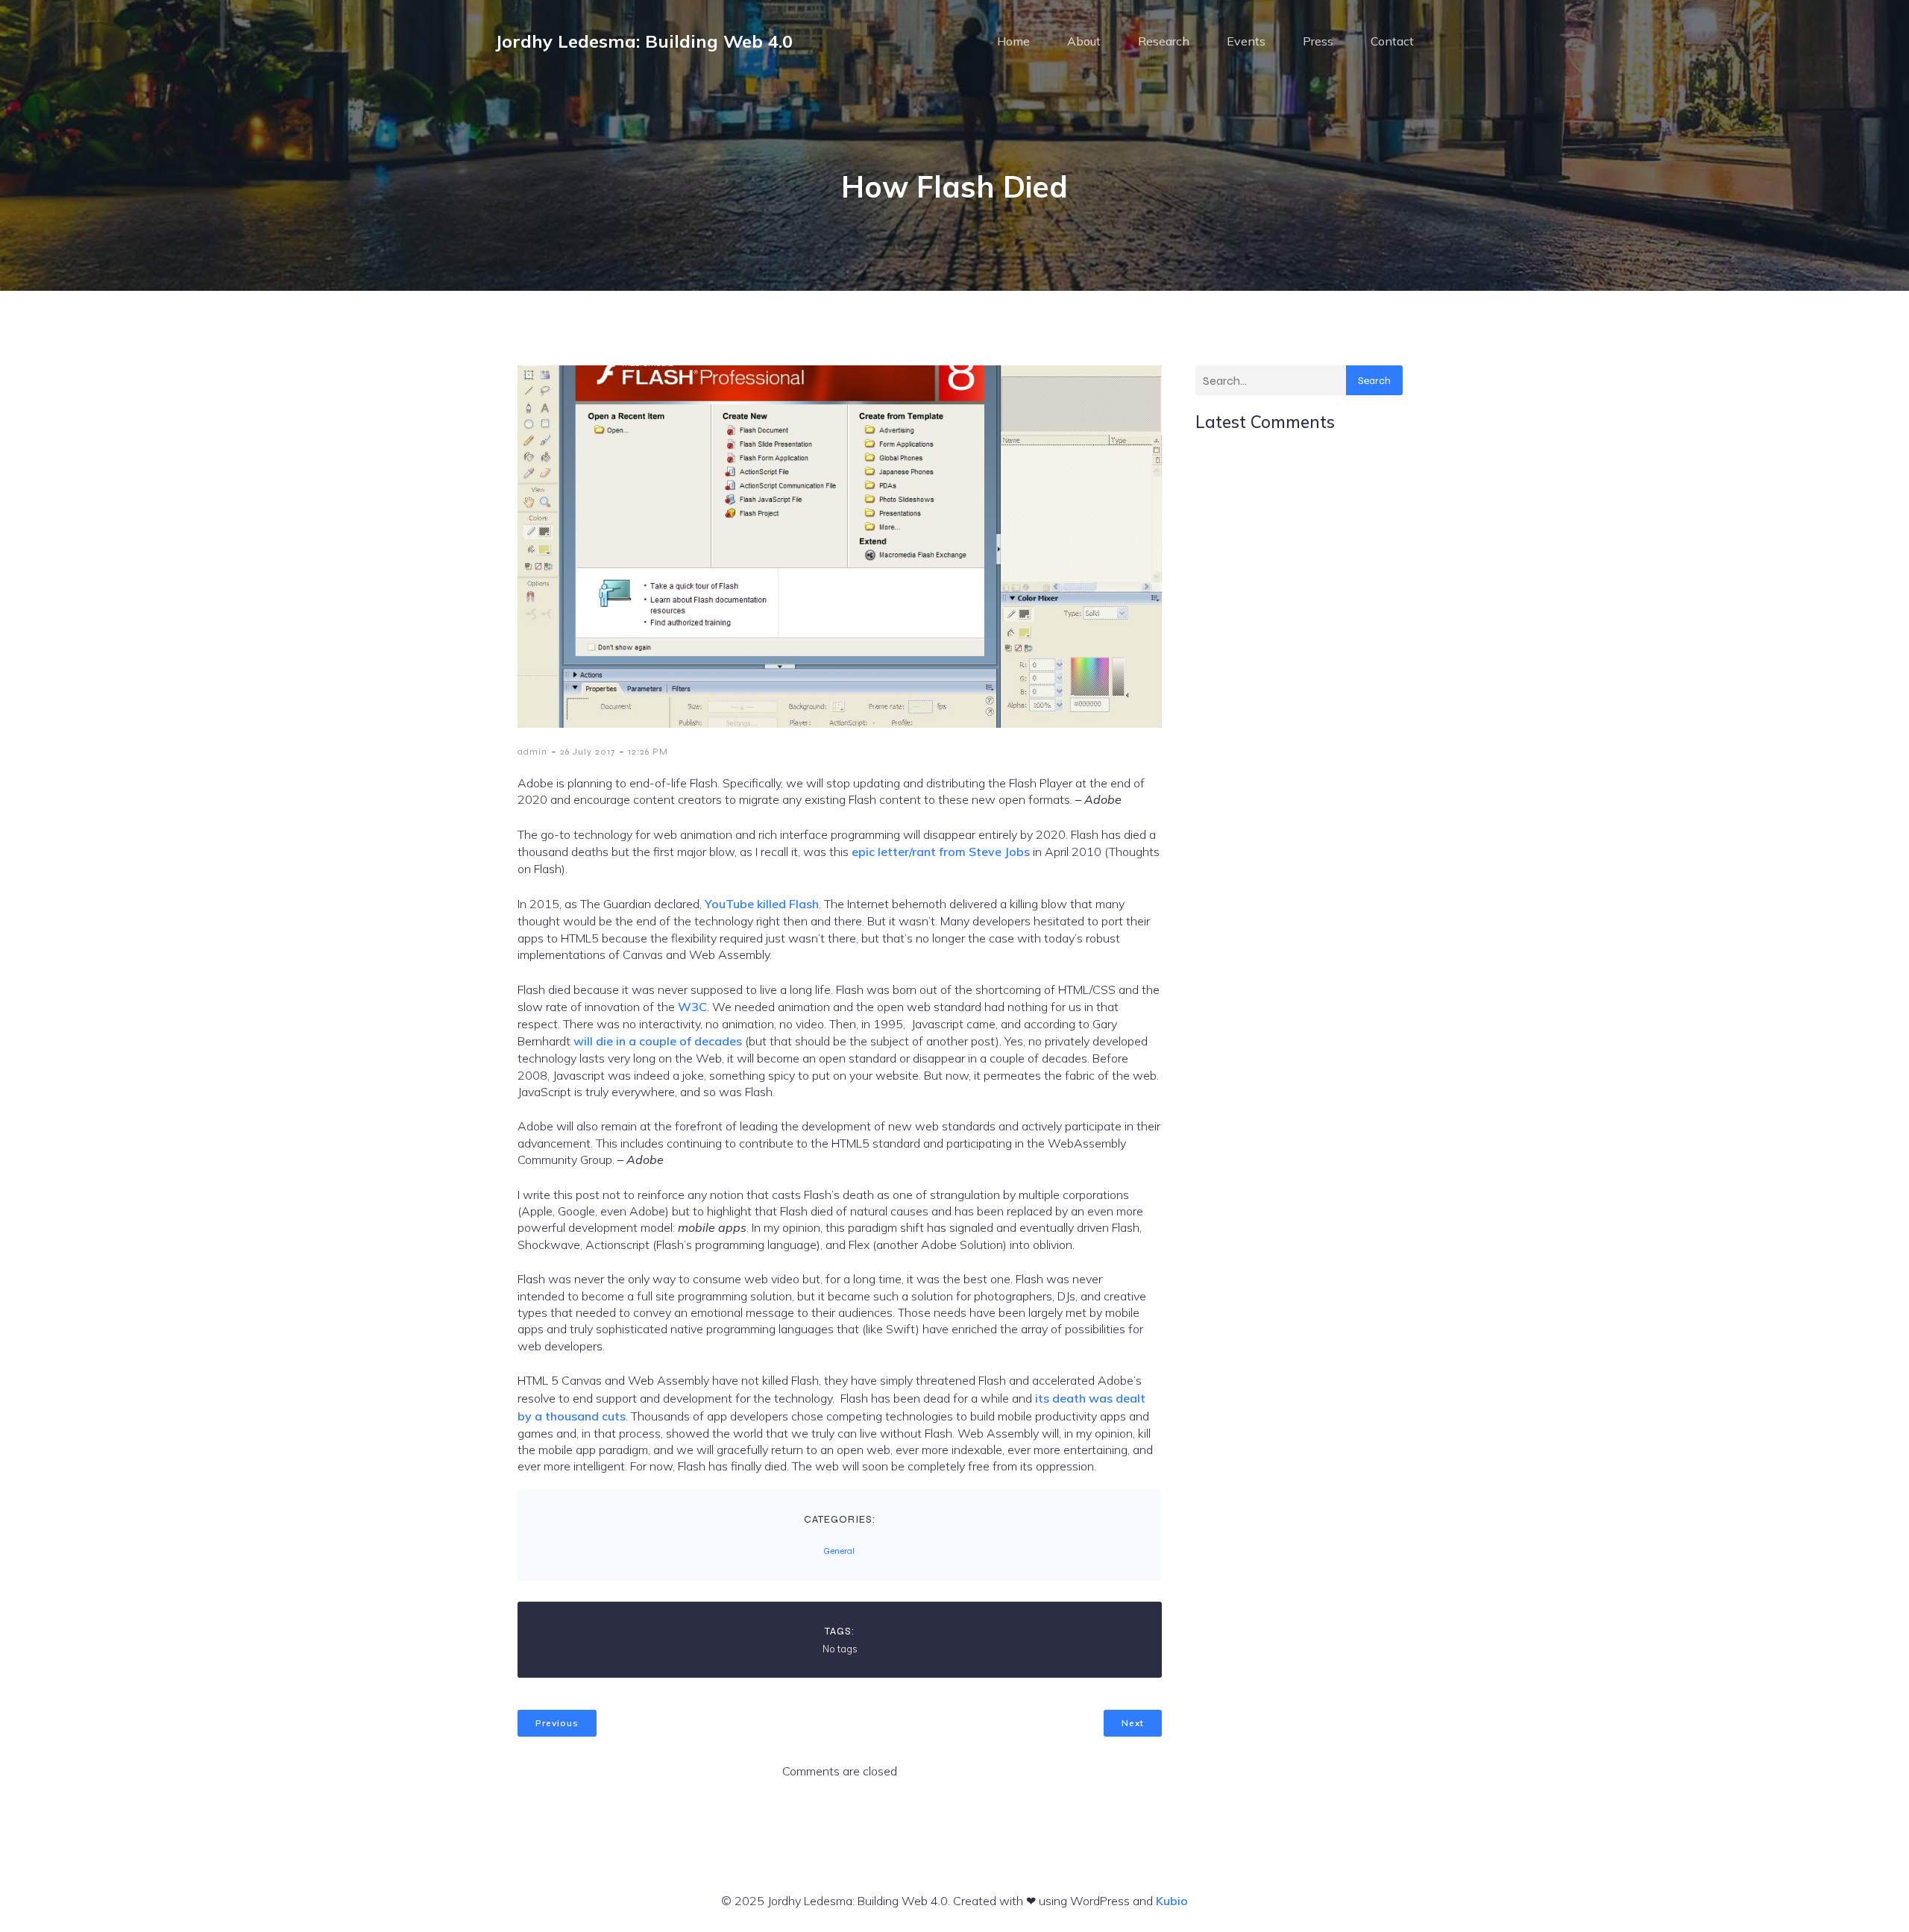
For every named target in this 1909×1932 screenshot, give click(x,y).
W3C (692, 1007)
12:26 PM (648, 752)
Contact (1392, 41)
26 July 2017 (588, 752)
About (1084, 41)
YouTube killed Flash (762, 904)
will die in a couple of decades (658, 1041)
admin (532, 752)
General (839, 1551)
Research (1164, 41)
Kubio (1172, 1901)
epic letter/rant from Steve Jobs (941, 852)
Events (1246, 41)
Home (1013, 41)
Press (1318, 41)
